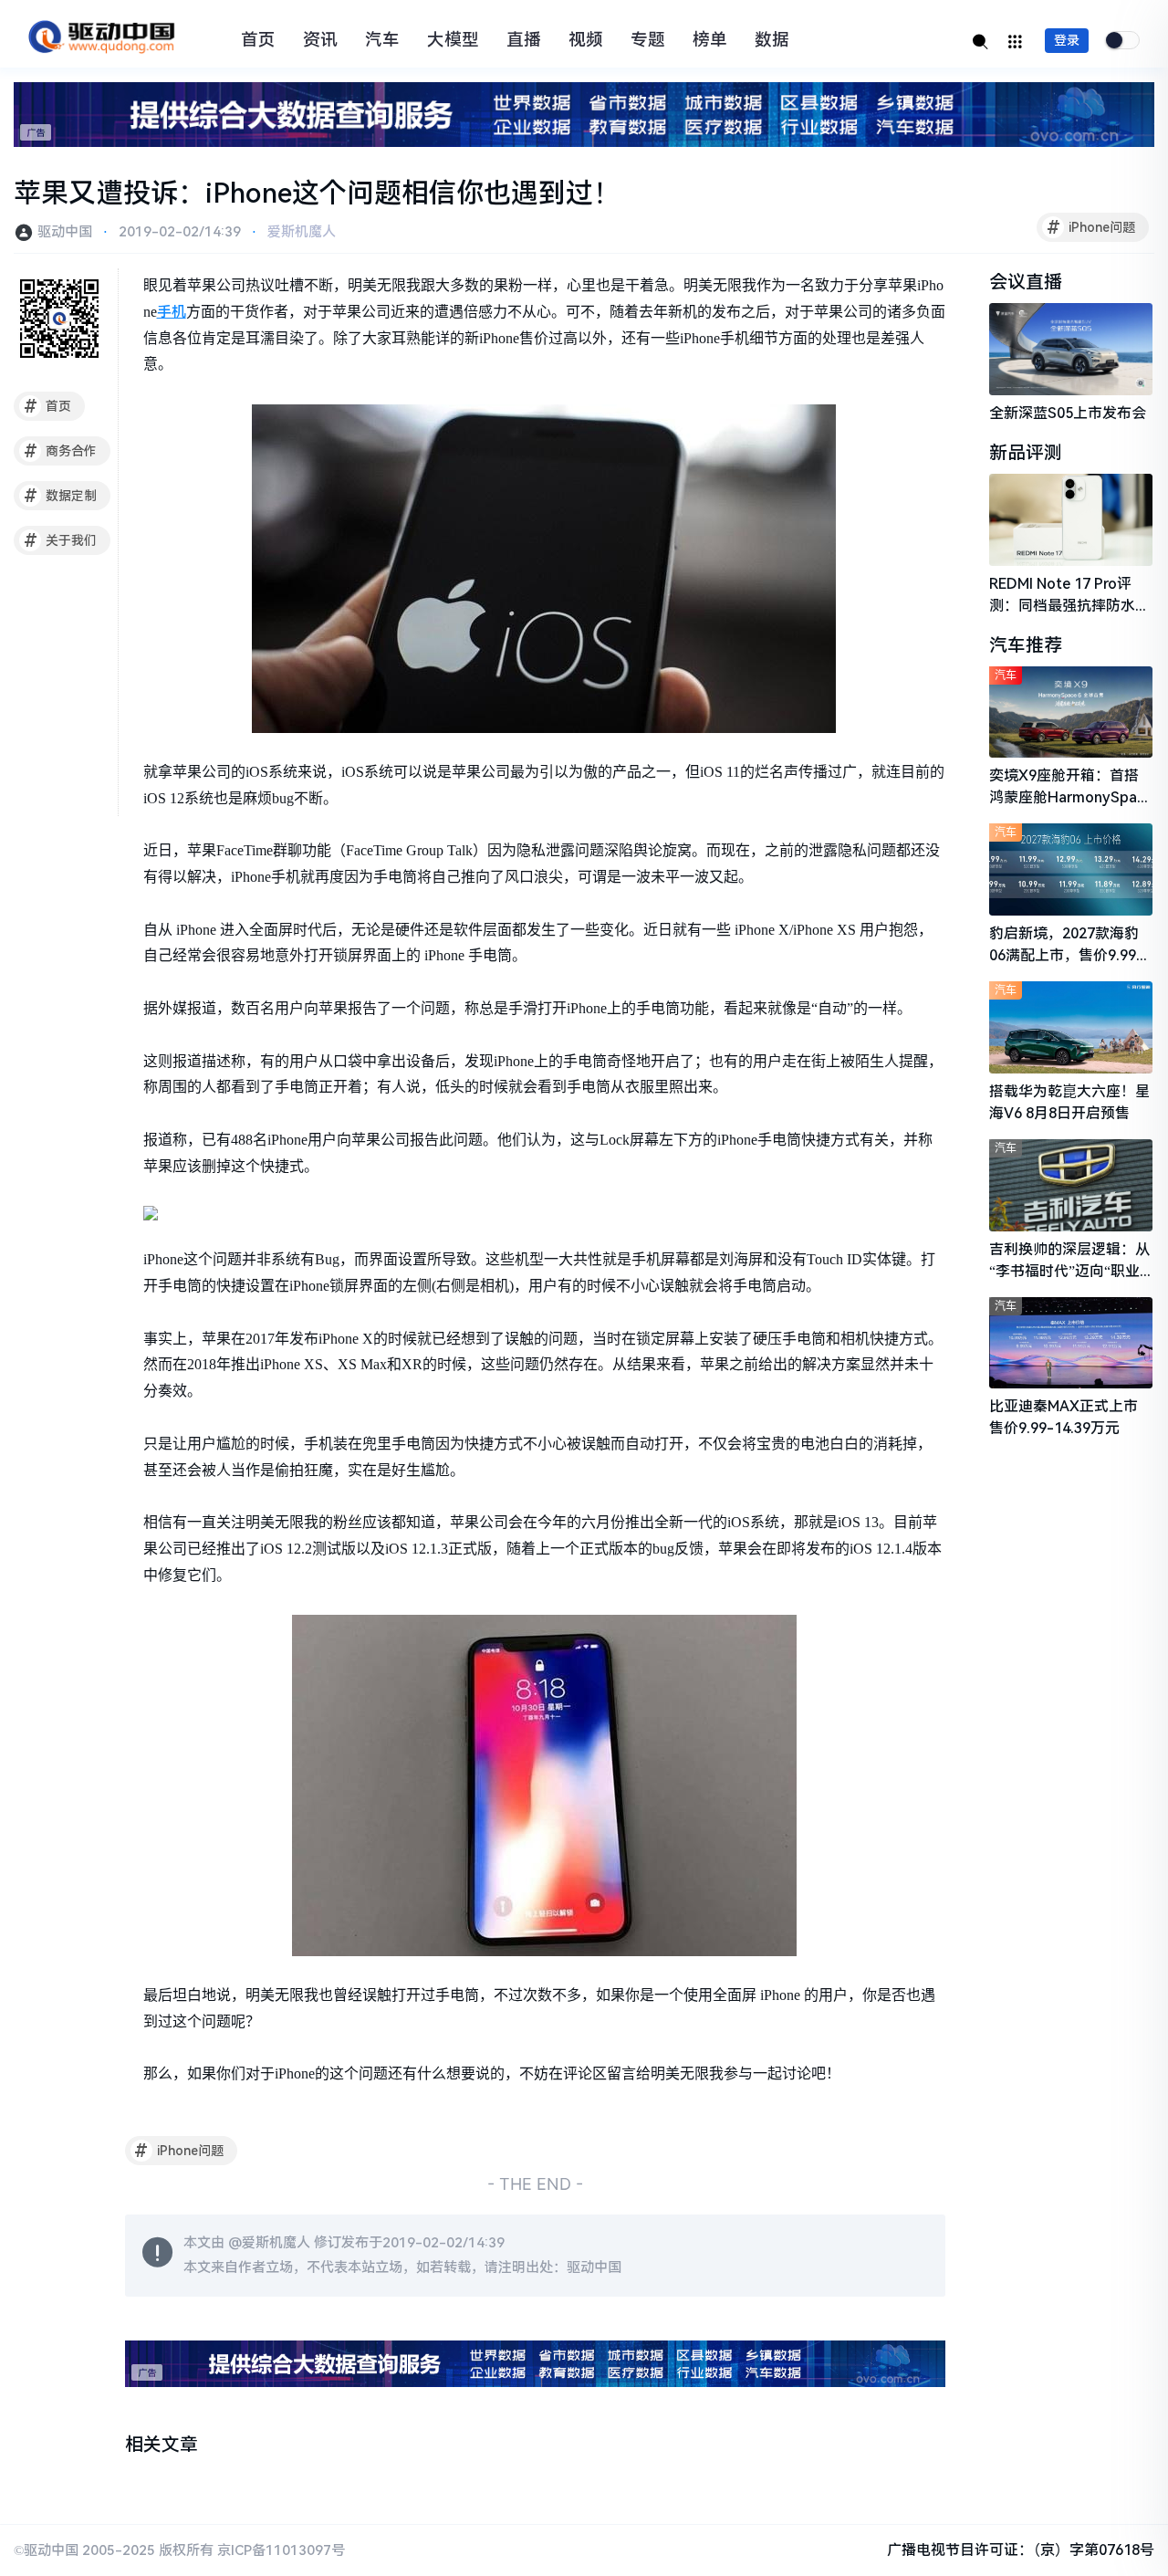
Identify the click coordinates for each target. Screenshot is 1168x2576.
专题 (648, 40)
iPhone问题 (1091, 227)
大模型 (453, 40)
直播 (524, 40)
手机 (172, 312)
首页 (258, 40)
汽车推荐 (1026, 645)
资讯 (320, 40)
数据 (772, 40)
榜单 (710, 40)
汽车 (382, 40)
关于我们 (61, 540)
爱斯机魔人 (302, 232)
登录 (1067, 40)
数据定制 (61, 496)
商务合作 (61, 451)
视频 (586, 40)
